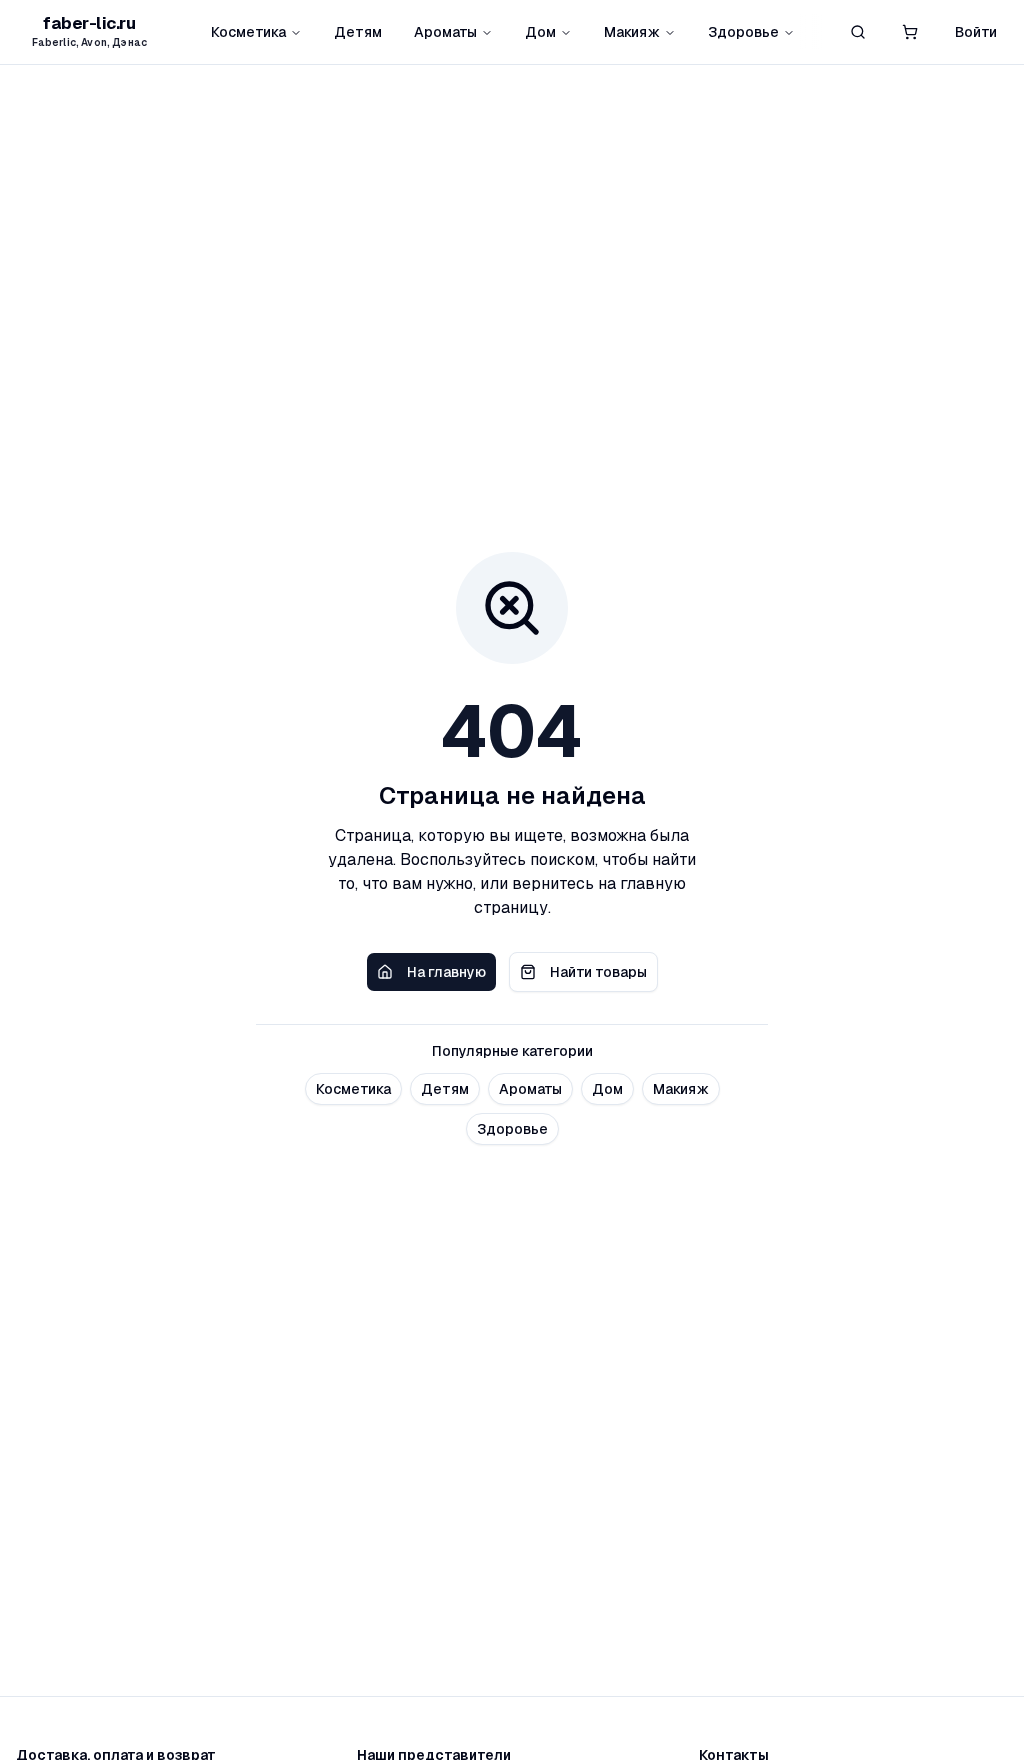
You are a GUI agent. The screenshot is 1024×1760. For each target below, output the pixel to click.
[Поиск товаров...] (858, 32)
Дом (540, 32)
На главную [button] (446, 972)
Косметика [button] (353, 1089)
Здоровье (743, 32)
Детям (358, 32)
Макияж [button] (681, 1089)
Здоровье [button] (512, 1129)
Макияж (632, 32)
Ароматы (445, 32)
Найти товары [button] (598, 972)
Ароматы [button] (530, 1089)
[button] (910, 32)
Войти (976, 32)
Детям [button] (445, 1089)
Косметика (248, 32)
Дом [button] (607, 1089)
